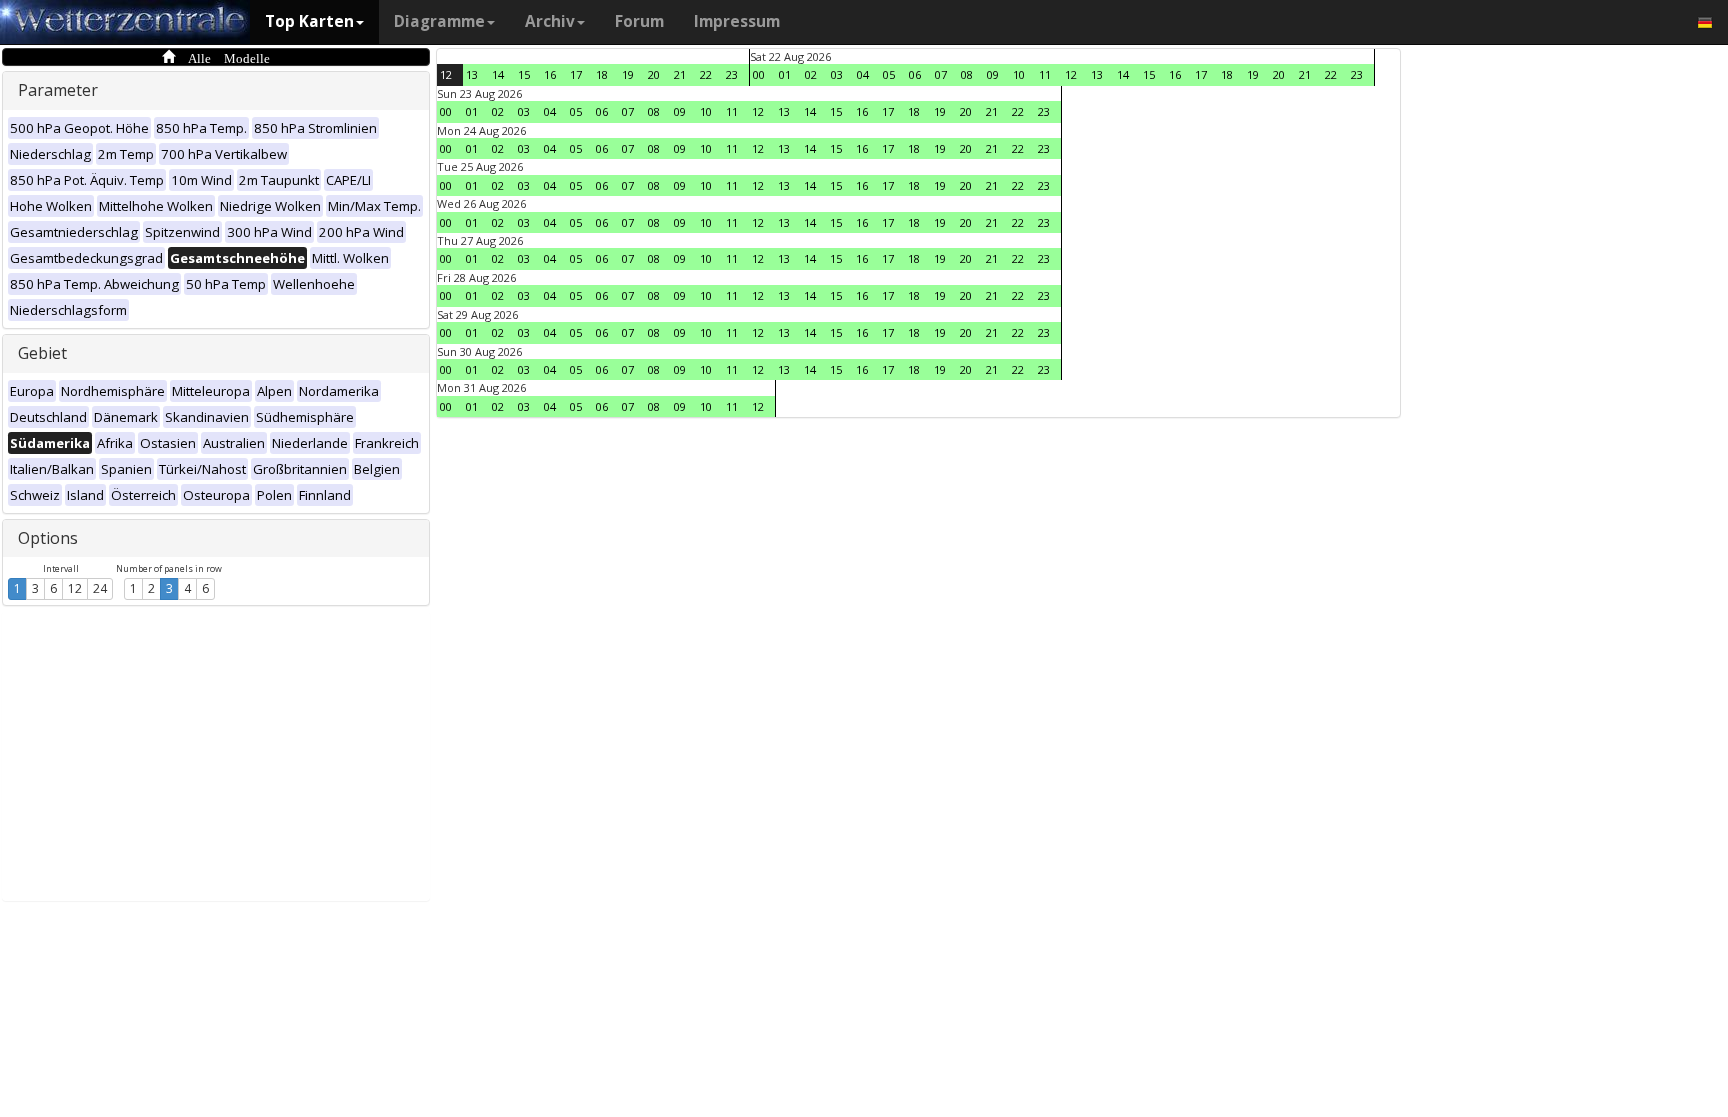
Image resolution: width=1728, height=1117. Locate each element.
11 (1045, 74)
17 (576, 74)
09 (993, 74)
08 (967, 74)
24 (100, 588)
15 (524, 74)
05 (889, 74)
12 (75, 588)
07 (941, 74)
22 (706, 74)
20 (654, 74)
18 (602, 74)
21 (680, 74)
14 (498, 74)
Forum (639, 21)
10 (1019, 74)
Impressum (737, 21)
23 (732, 74)
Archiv (550, 21)
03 (837, 74)
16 (550, 74)
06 (915, 74)
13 (472, 74)
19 (628, 74)
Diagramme (439, 21)
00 (759, 74)
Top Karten (309, 21)
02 (811, 74)
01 (785, 74)
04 (863, 74)
